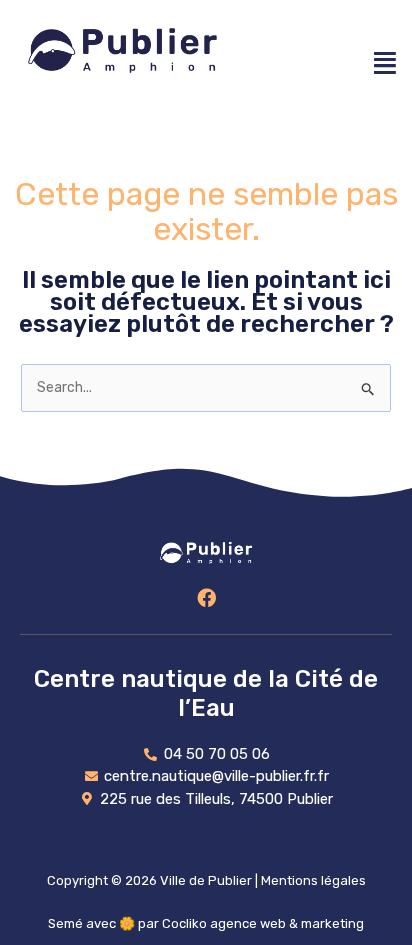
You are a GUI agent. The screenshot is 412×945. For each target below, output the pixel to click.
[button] (385, 62)
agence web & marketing (287, 923)
